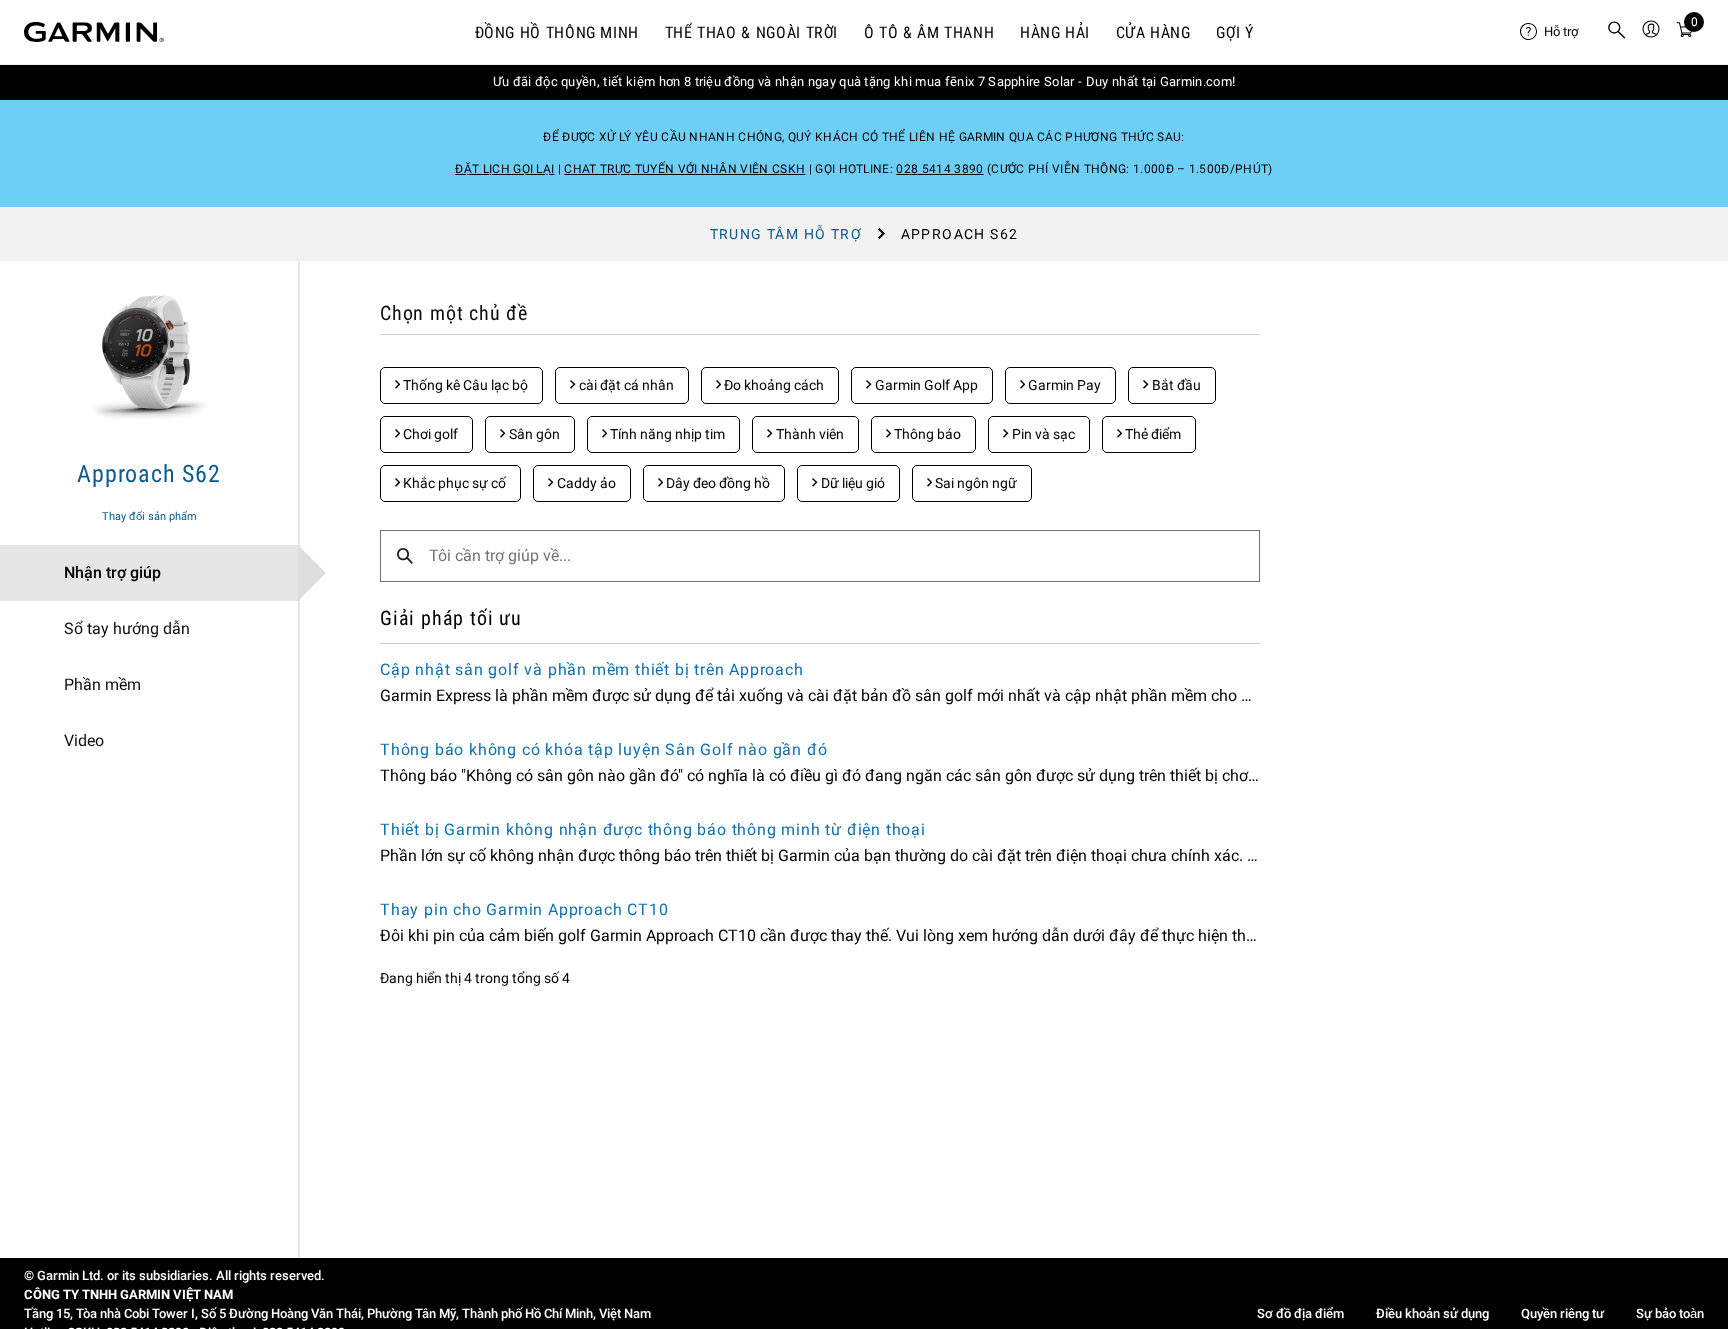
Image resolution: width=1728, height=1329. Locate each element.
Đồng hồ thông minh (557, 32)
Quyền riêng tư (1562, 1313)
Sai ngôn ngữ (974, 483)
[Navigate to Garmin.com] (94, 32)
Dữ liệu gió (851, 483)
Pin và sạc (1042, 434)
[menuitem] (1555, 32)
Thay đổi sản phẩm (149, 516)
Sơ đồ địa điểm (1300, 1313)
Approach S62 (149, 474)
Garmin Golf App (925, 385)
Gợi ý (1234, 32)
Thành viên (808, 434)
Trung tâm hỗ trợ (786, 234)
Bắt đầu (1175, 385)
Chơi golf (429, 434)
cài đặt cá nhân (625, 385)
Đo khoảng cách (772, 385)
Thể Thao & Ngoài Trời (751, 32)
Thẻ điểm (1151, 434)
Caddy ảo (585, 483)
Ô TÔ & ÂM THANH (929, 32)
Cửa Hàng (1153, 32)
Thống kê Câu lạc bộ (464, 385)
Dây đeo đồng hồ (716, 483)
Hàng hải (1055, 32)
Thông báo (926, 434)
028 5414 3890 (939, 169)
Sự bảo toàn (1670, 1313)
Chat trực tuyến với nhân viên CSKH (684, 169)
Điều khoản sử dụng (1432, 1313)
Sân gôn (533, 434)
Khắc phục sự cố (453, 483)
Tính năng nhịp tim (666, 434)
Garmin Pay (1063, 385)
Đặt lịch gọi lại (504, 169)
